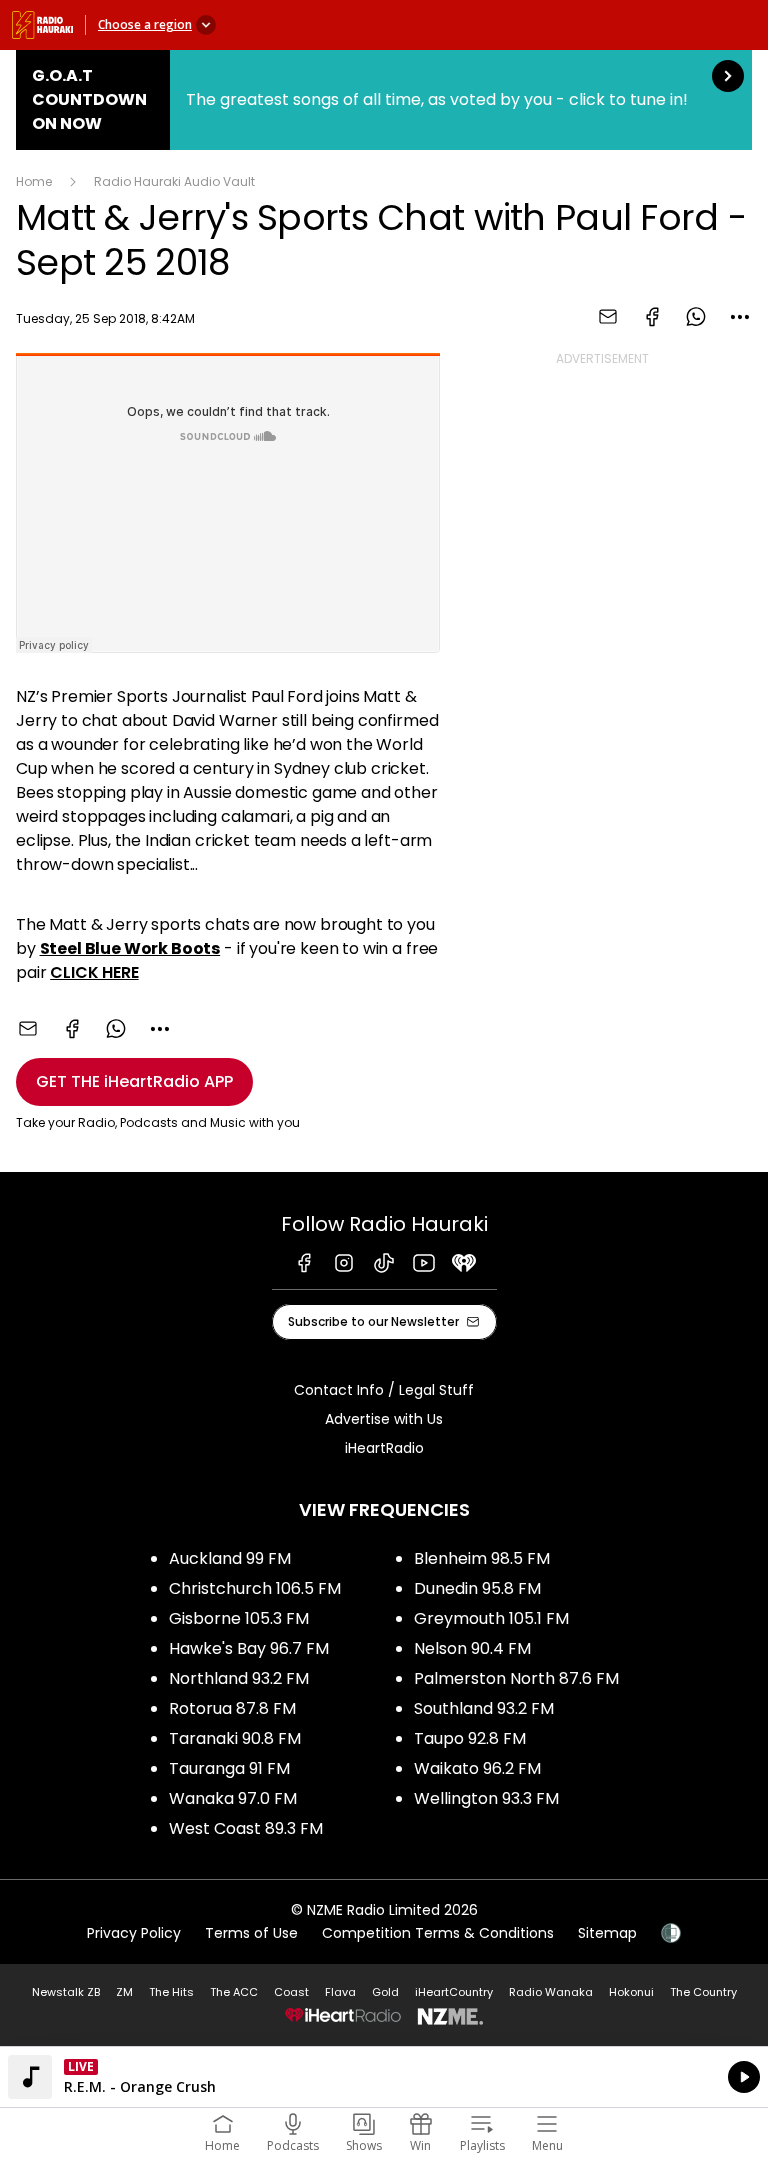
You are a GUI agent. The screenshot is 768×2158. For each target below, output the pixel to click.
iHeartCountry (454, 1992)
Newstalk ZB (66, 1992)
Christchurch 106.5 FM (255, 1588)
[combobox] (740, 317)
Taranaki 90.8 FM (235, 1738)
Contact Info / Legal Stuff (384, 1390)
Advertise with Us (384, 1419)
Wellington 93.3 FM (486, 1798)
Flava (340, 1992)
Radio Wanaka (551, 1992)
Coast (291, 1992)
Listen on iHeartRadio (384, 2077)
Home (34, 181)
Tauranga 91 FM (229, 1768)
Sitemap (607, 1933)
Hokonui (631, 1992)
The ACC (234, 1992)
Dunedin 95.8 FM (477, 1588)
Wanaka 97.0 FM (233, 1798)
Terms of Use (251, 1933)
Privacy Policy (134, 1933)
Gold (385, 1992)
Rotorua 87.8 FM (232, 1708)
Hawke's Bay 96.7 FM (249, 1648)
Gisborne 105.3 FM (239, 1618)
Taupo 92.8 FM (470, 1738)
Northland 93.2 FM (239, 1678)
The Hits (171, 1992)
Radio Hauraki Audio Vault (174, 181)
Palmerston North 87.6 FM (516, 1678)
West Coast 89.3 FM (246, 1828)
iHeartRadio (384, 1448)
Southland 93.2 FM (484, 1708)
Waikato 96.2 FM (477, 1768)
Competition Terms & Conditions (438, 1933)
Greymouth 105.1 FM (491, 1618)
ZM (124, 1992)
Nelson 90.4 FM (472, 1648)
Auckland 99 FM (230, 1558)
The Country (703, 1992)
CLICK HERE (94, 972)
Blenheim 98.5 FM (482, 1558)
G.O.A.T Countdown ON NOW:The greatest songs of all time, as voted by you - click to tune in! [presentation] (384, 100)
